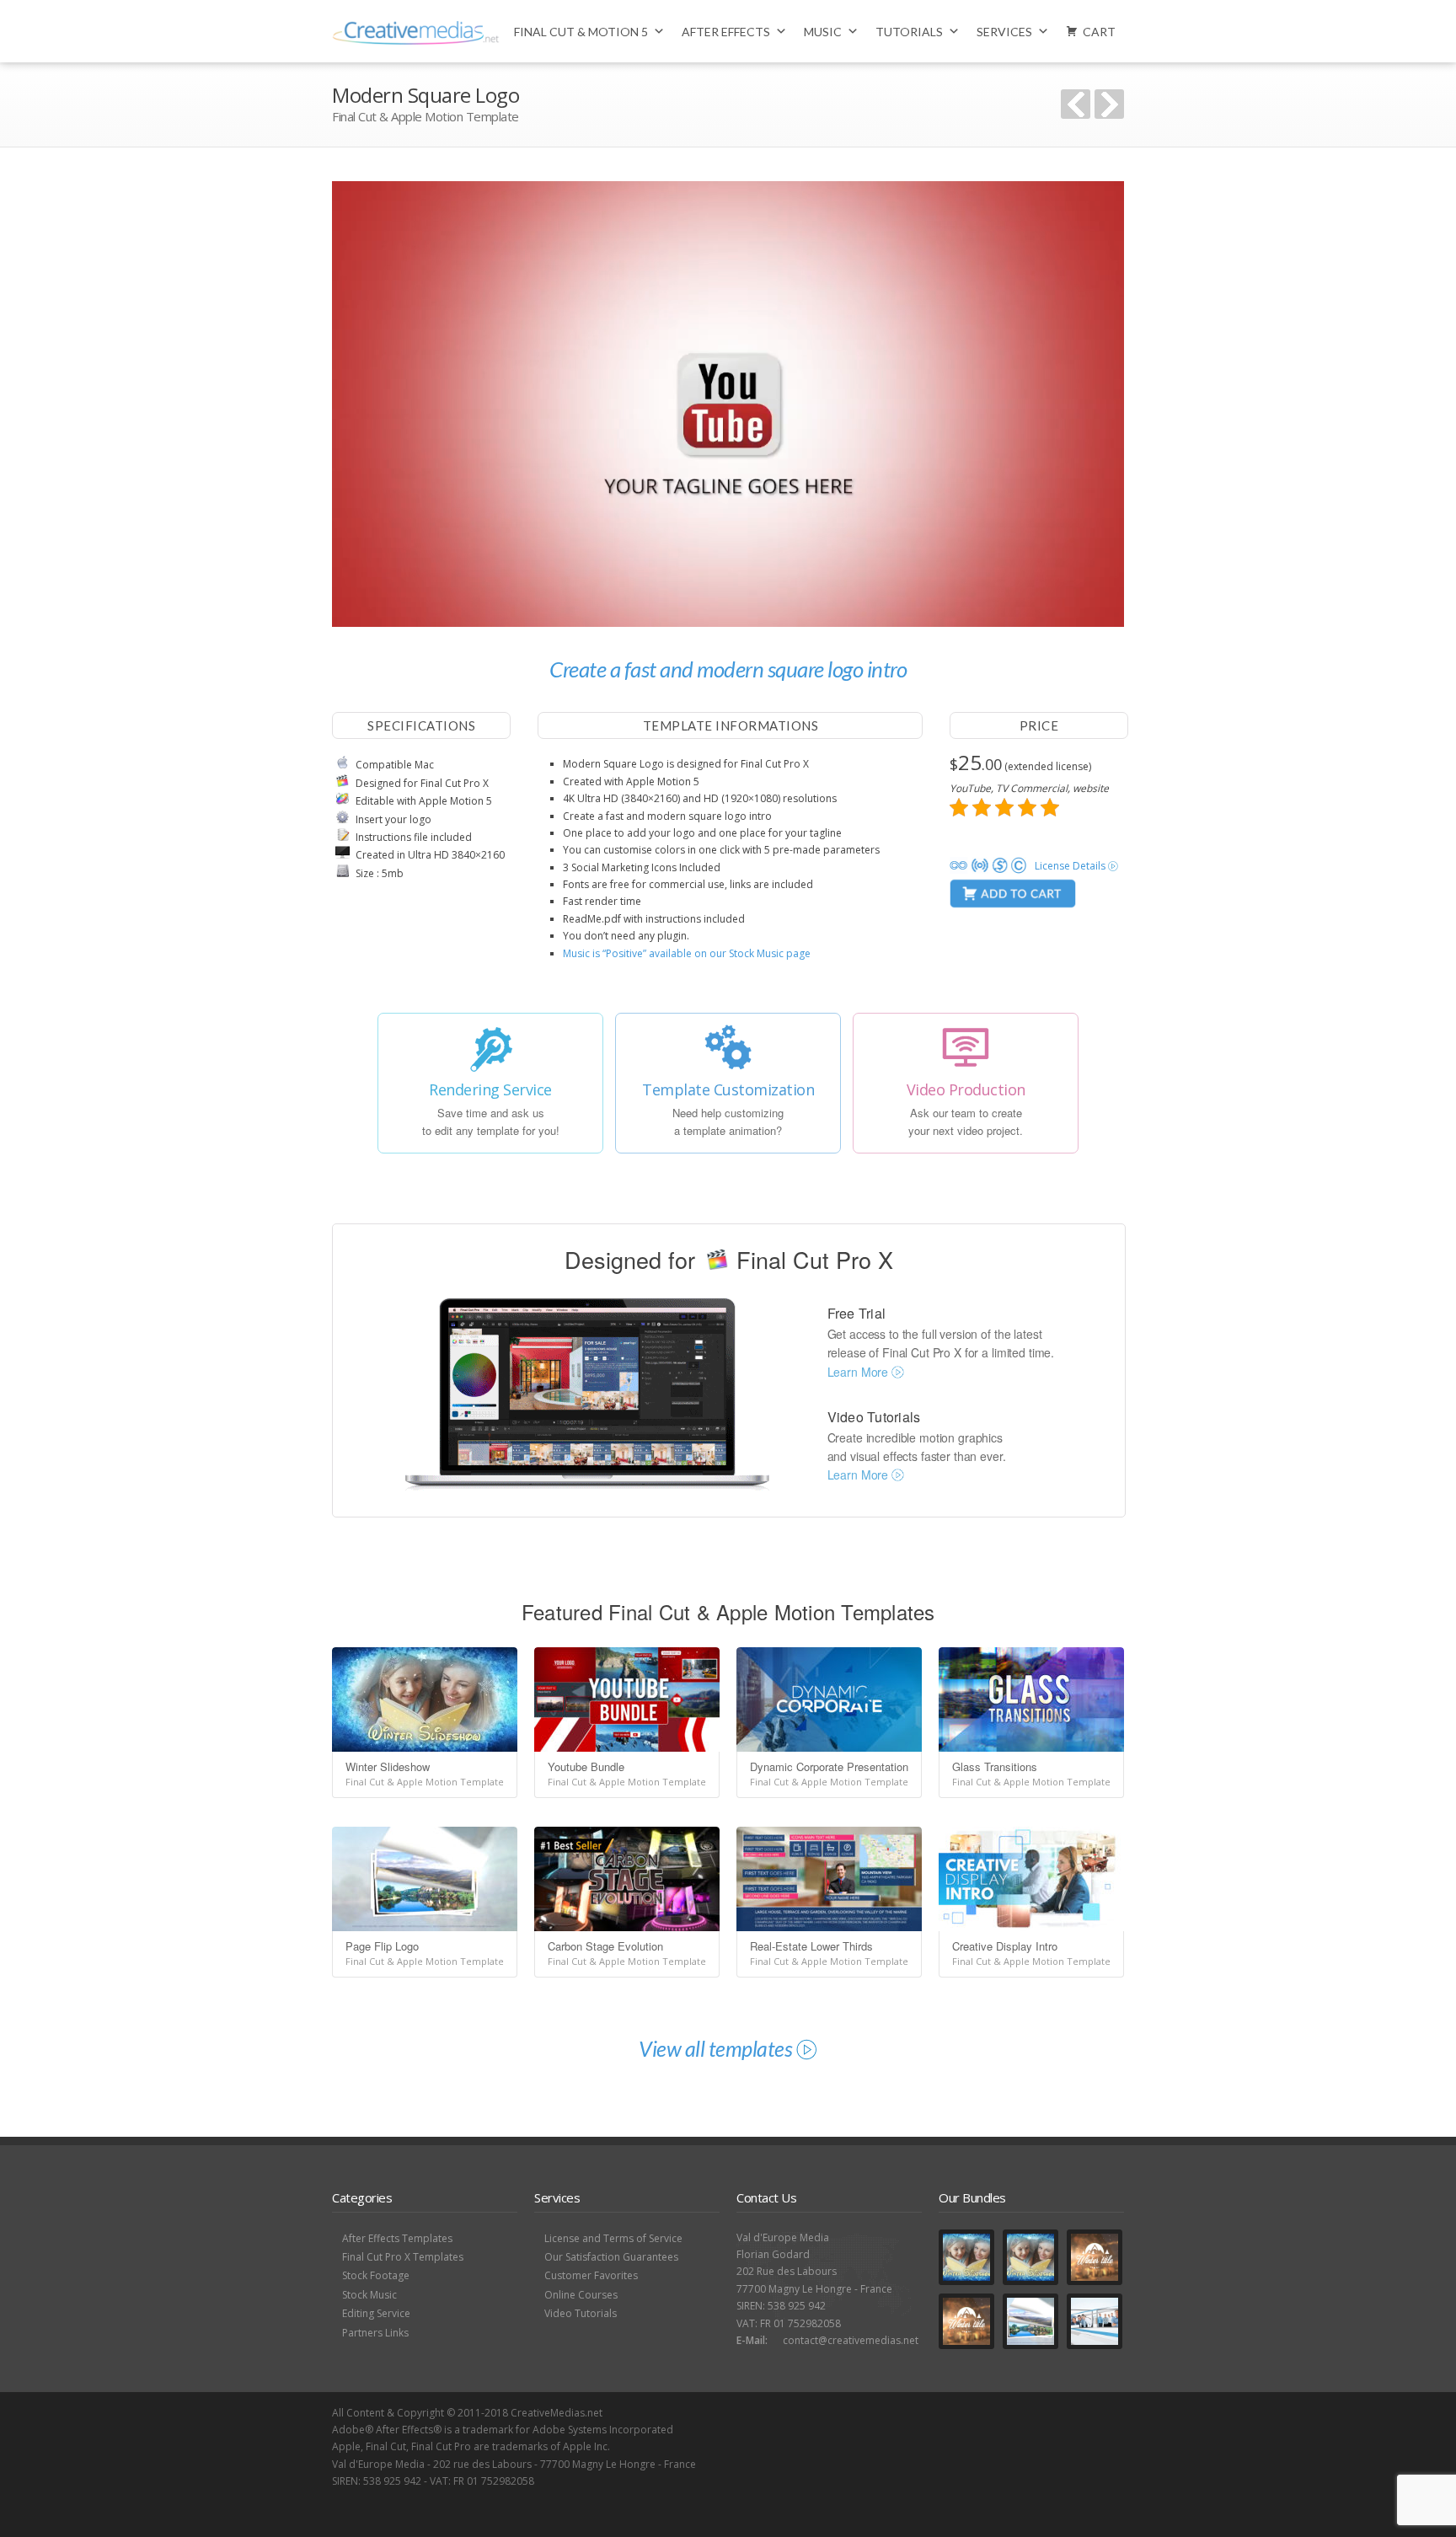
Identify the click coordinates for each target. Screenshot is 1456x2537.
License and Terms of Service (613, 2238)
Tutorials (909, 32)
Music (823, 32)
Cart (1099, 32)
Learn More (859, 1372)
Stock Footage (376, 2275)
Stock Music (369, 2295)
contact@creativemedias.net (851, 2340)
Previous (1076, 104)
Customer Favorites (591, 2275)
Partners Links (375, 2333)
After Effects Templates (397, 2238)
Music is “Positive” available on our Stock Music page (687, 953)
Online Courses (581, 2295)
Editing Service (376, 2313)
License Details (1071, 866)
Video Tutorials (581, 2313)
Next (1109, 104)
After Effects (726, 32)
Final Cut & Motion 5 (581, 32)
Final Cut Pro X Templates (403, 2257)
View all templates (717, 2048)
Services (1004, 32)
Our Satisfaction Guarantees (611, 2257)
